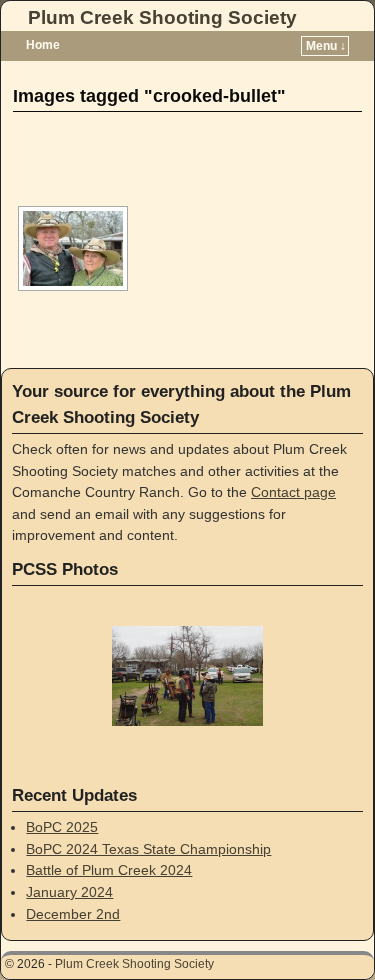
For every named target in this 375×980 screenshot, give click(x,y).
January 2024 (69, 892)
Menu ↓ (326, 46)
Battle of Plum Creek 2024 (109, 870)
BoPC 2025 (62, 827)
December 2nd (73, 914)
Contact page (293, 492)
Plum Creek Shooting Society (162, 17)
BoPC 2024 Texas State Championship (148, 849)
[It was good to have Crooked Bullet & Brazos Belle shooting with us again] (73, 248)
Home (43, 45)
